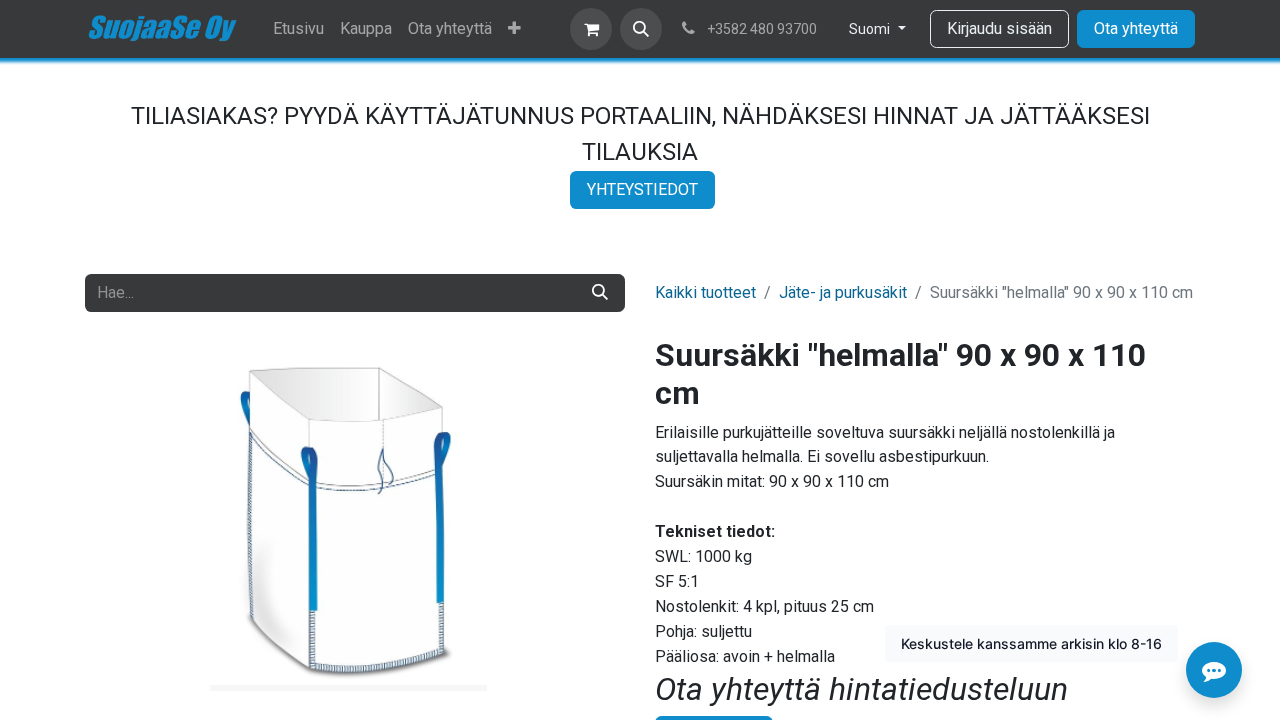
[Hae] (600, 293)
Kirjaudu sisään (999, 28)
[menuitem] (298, 29)
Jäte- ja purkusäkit (843, 292)
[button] (641, 29)
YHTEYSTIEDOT (642, 189)
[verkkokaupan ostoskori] (591, 29)
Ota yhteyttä (1136, 28)
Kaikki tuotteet (705, 292)
